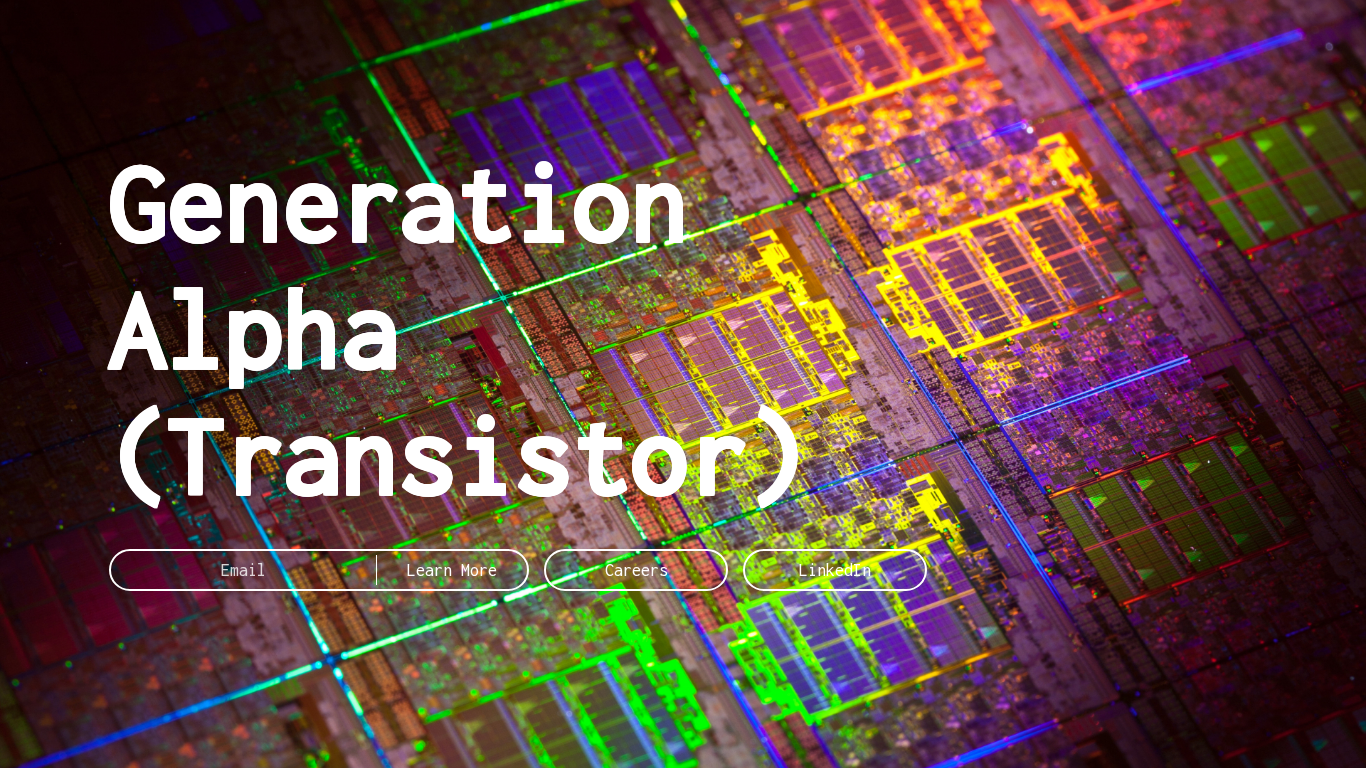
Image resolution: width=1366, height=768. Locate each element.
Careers (636, 570)
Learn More (452, 570)
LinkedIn (835, 570)
